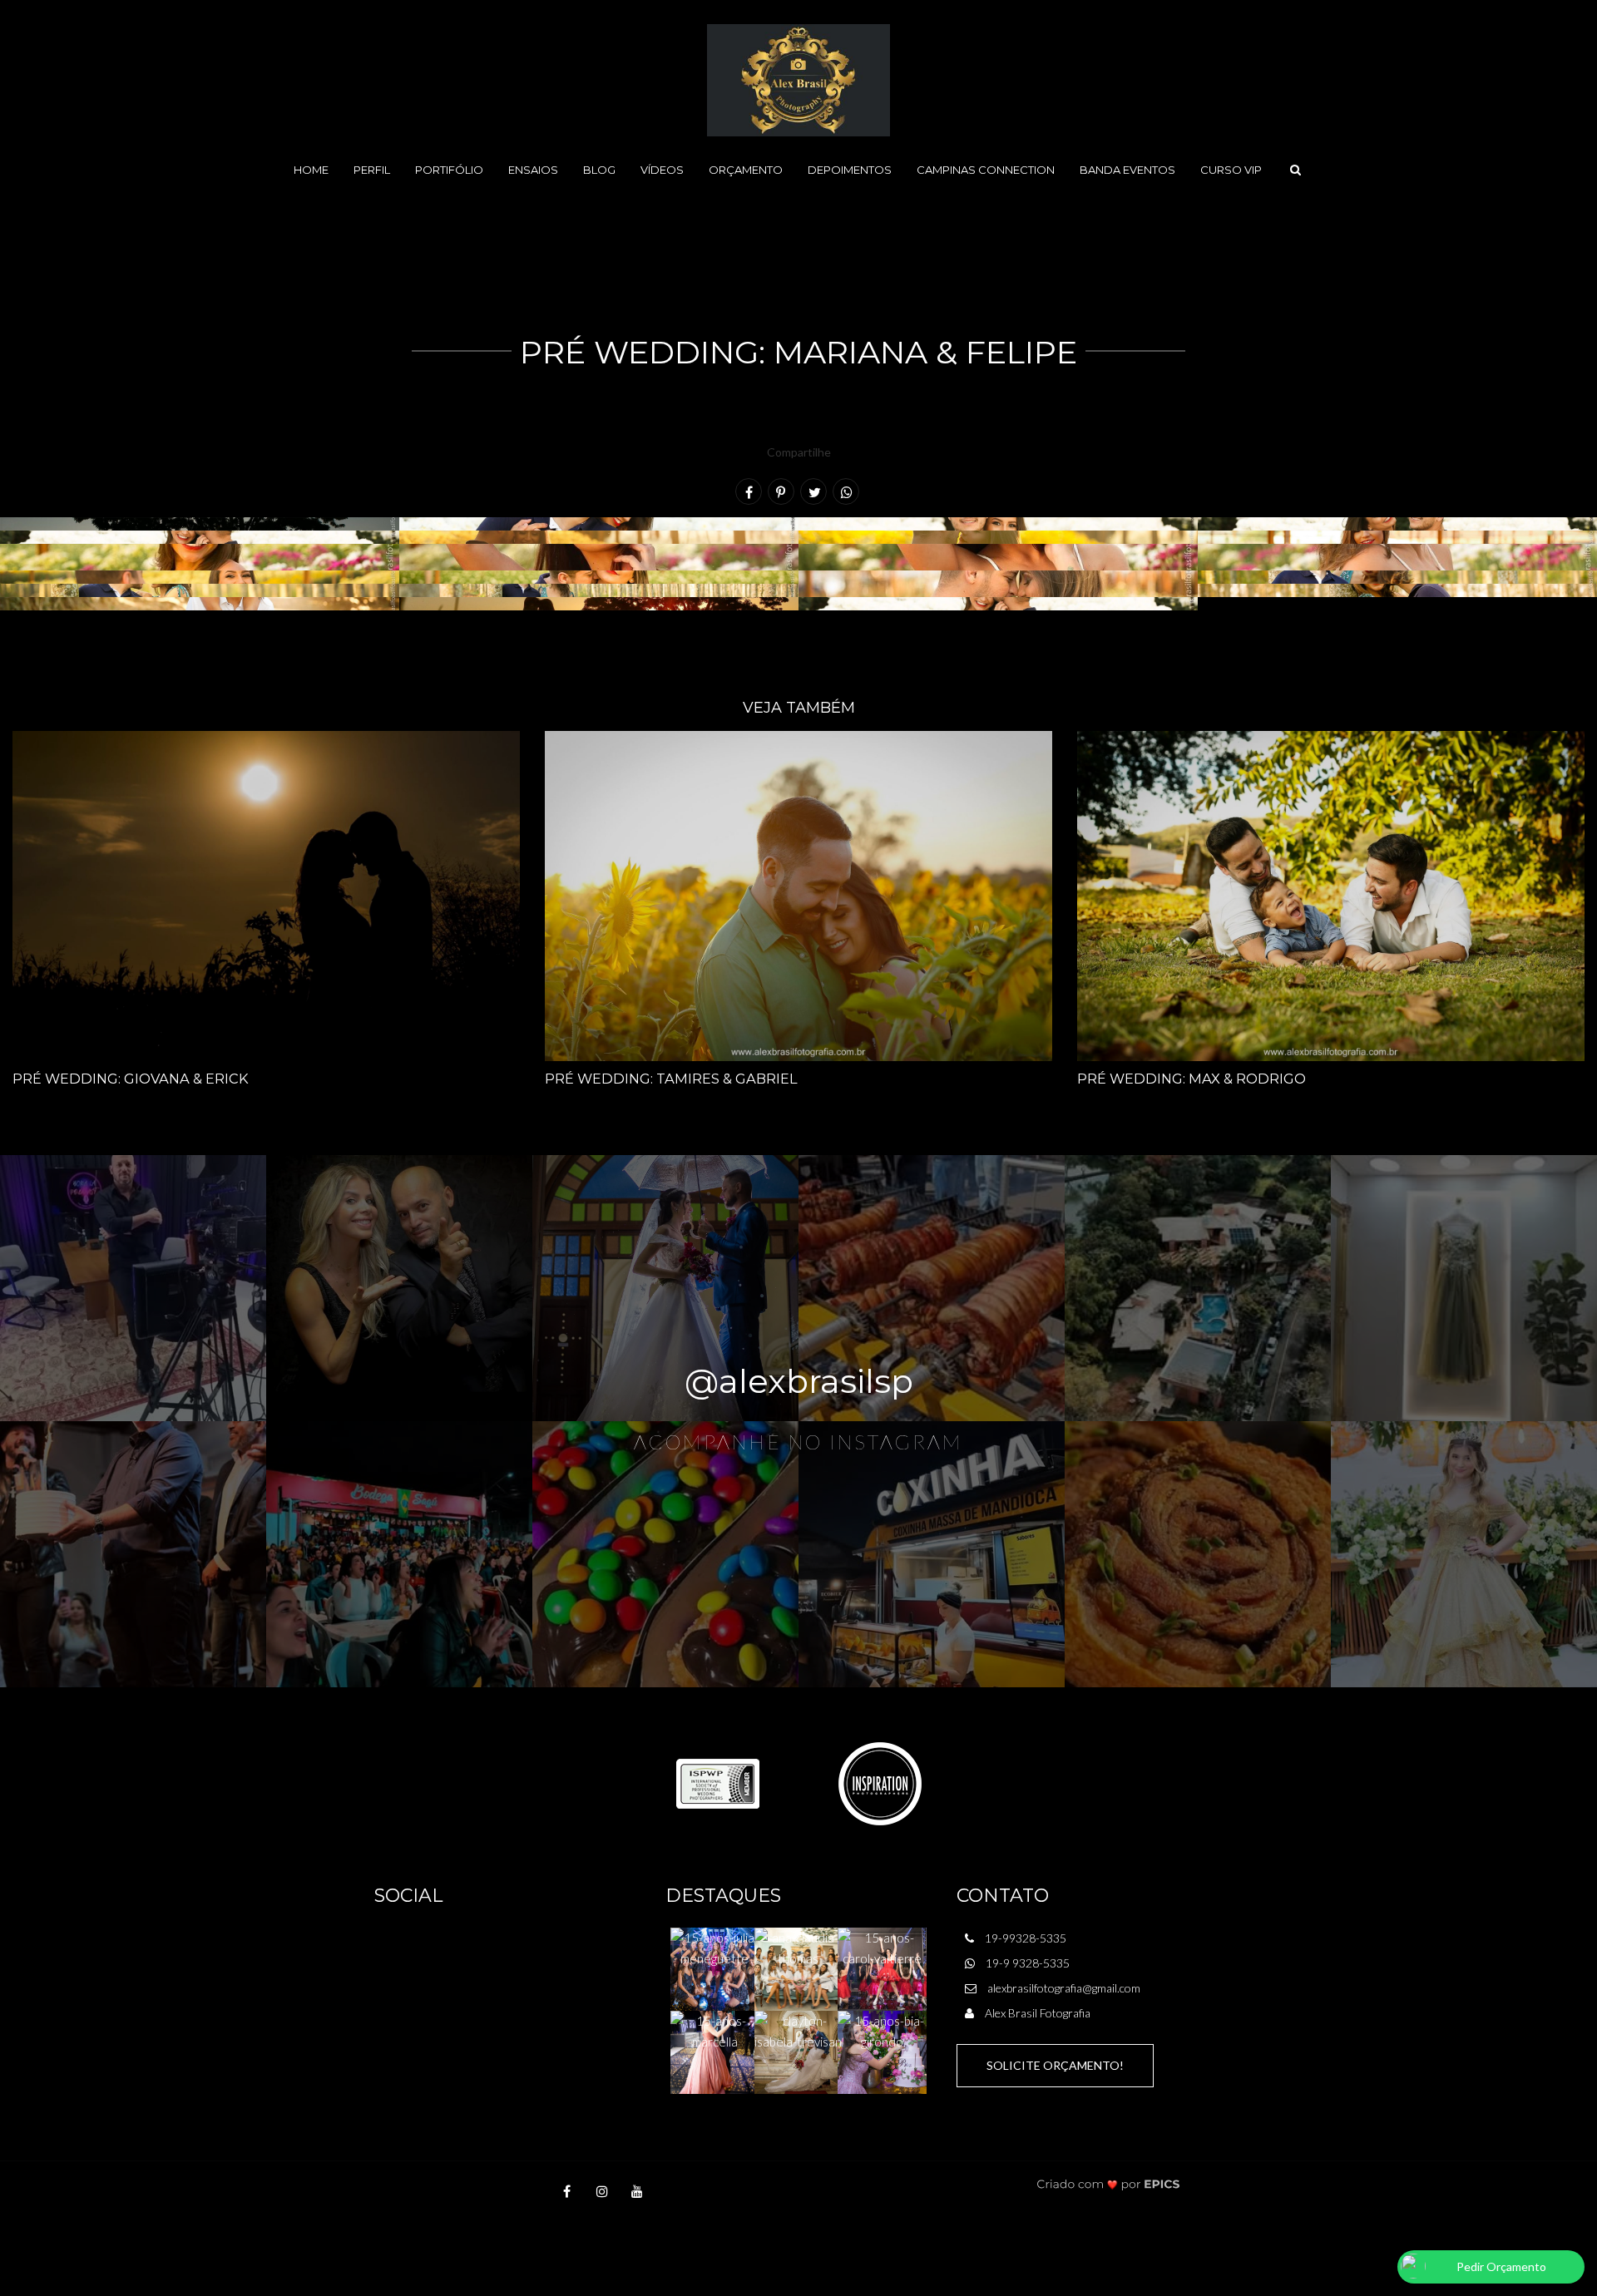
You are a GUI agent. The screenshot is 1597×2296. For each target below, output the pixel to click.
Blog (599, 170)
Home (311, 170)
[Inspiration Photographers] (880, 1782)
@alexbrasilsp (799, 1381)
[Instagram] (602, 2191)
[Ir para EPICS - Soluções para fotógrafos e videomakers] (1108, 2184)
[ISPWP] (718, 1782)
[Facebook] (567, 2191)
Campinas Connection (986, 170)
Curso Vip (1231, 170)
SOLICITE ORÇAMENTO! (1055, 2065)
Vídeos (662, 170)
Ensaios (533, 170)
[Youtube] (637, 2191)
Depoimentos (850, 170)
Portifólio (449, 170)
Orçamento (746, 170)
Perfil (372, 170)
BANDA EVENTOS (1127, 170)
